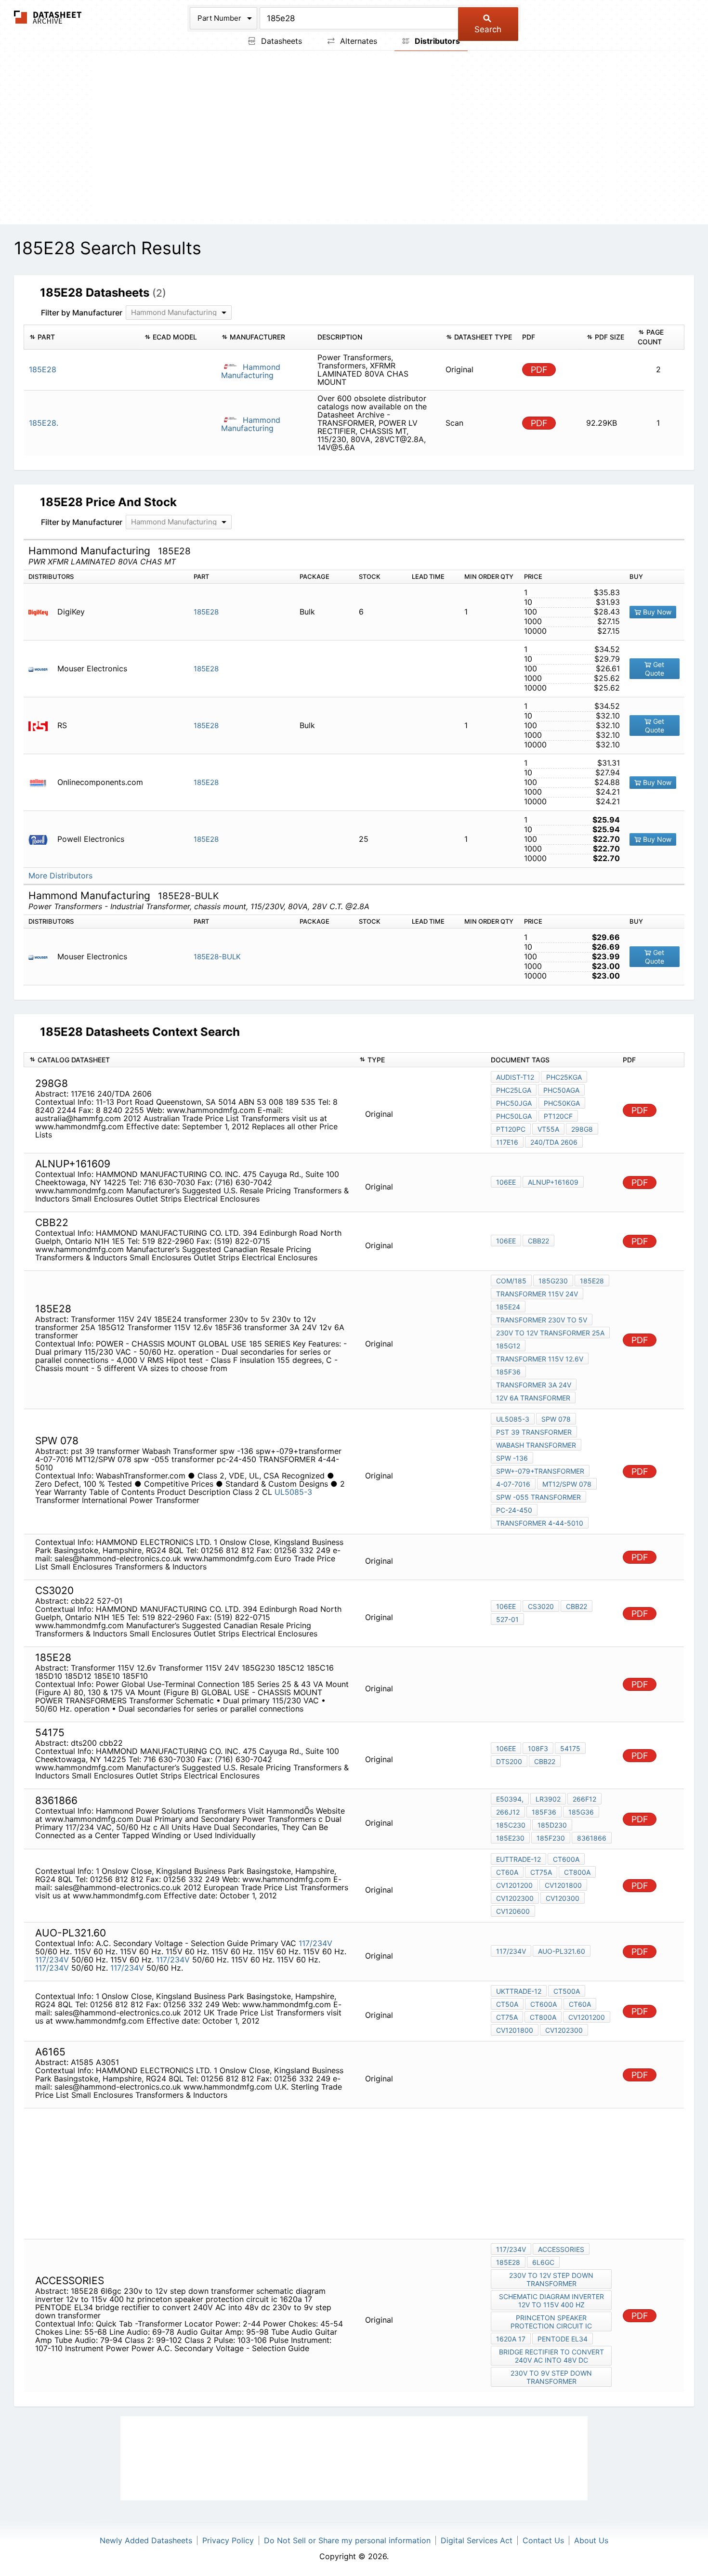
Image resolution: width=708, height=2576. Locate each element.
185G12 (508, 1346)
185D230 (552, 1825)
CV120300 (563, 1898)
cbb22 (538, 1241)
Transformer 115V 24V (537, 1294)
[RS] (42, 726)
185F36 (508, 1372)
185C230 (511, 1825)
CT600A (566, 1859)
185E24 (508, 1307)
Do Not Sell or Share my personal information (347, 2540)
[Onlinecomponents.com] (42, 782)
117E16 (507, 1142)
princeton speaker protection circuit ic (551, 2322)
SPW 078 (556, 1419)
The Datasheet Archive (48, 17)
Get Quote (655, 669)
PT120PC (511, 1129)
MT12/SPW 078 (567, 1484)
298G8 (582, 1129)
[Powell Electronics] (42, 839)
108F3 (538, 1748)
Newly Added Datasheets (146, 2540)
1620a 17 (511, 2339)
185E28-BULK (217, 957)
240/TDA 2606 (554, 1142)
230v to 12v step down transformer (551, 2279)
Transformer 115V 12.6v (540, 1359)
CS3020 (541, 1606)
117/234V (315, 1943)
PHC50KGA (562, 1103)
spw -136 (512, 1458)
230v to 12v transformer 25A (550, 1333)
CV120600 (513, 1911)
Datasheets (280, 41)
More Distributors (60, 876)
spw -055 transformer (538, 1497)
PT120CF (558, 1116)
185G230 (553, 1281)
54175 (570, 1748)
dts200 (509, 1761)
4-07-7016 (513, 1484)
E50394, (510, 1799)
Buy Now (656, 612)
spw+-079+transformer (540, 1471)
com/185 (511, 1281)
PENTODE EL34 (563, 2339)
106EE (506, 1182)
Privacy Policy (228, 2540)
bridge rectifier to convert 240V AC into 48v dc (551, 2356)
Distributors (436, 41)
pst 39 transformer (534, 1432)
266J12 (508, 1812)
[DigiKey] (42, 612)
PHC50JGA (514, 1103)
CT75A (541, 1872)
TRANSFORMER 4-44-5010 (540, 1523)
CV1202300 (515, 1898)
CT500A (567, 1991)
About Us (591, 2540)
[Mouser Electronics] (42, 669)
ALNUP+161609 (553, 1182)
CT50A (507, 2004)
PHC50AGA (561, 1090)
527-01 (507, 1619)
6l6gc (543, 2262)
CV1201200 (514, 1885)
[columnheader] (82, 337)
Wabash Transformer (536, 1445)
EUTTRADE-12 (518, 1859)
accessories (561, 2249)
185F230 (551, 1838)
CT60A (507, 1872)
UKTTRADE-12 (519, 1991)
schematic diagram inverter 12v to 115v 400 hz (551, 2301)
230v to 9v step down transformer (551, 2377)
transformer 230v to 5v (542, 1320)
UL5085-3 (293, 1492)
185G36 (581, 1812)
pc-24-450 (514, 1510)
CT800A (577, 1872)
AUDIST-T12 (515, 1077)
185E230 (510, 1838)
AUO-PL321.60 (562, 1951)
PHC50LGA (514, 1116)
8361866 (592, 1838)
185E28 (206, 612)
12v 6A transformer (533, 1398)
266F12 (584, 1799)
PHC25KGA (564, 1077)
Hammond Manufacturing (251, 371)
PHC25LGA (514, 1090)
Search (488, 29)
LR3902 (548, 1799)
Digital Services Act (477, 2540)
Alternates (357, 41)
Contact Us (543, 2540)
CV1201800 (563, 1885)
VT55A (548, 1129)
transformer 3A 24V (534, 1385)
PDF (539, 370)
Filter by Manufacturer (82, 313)
